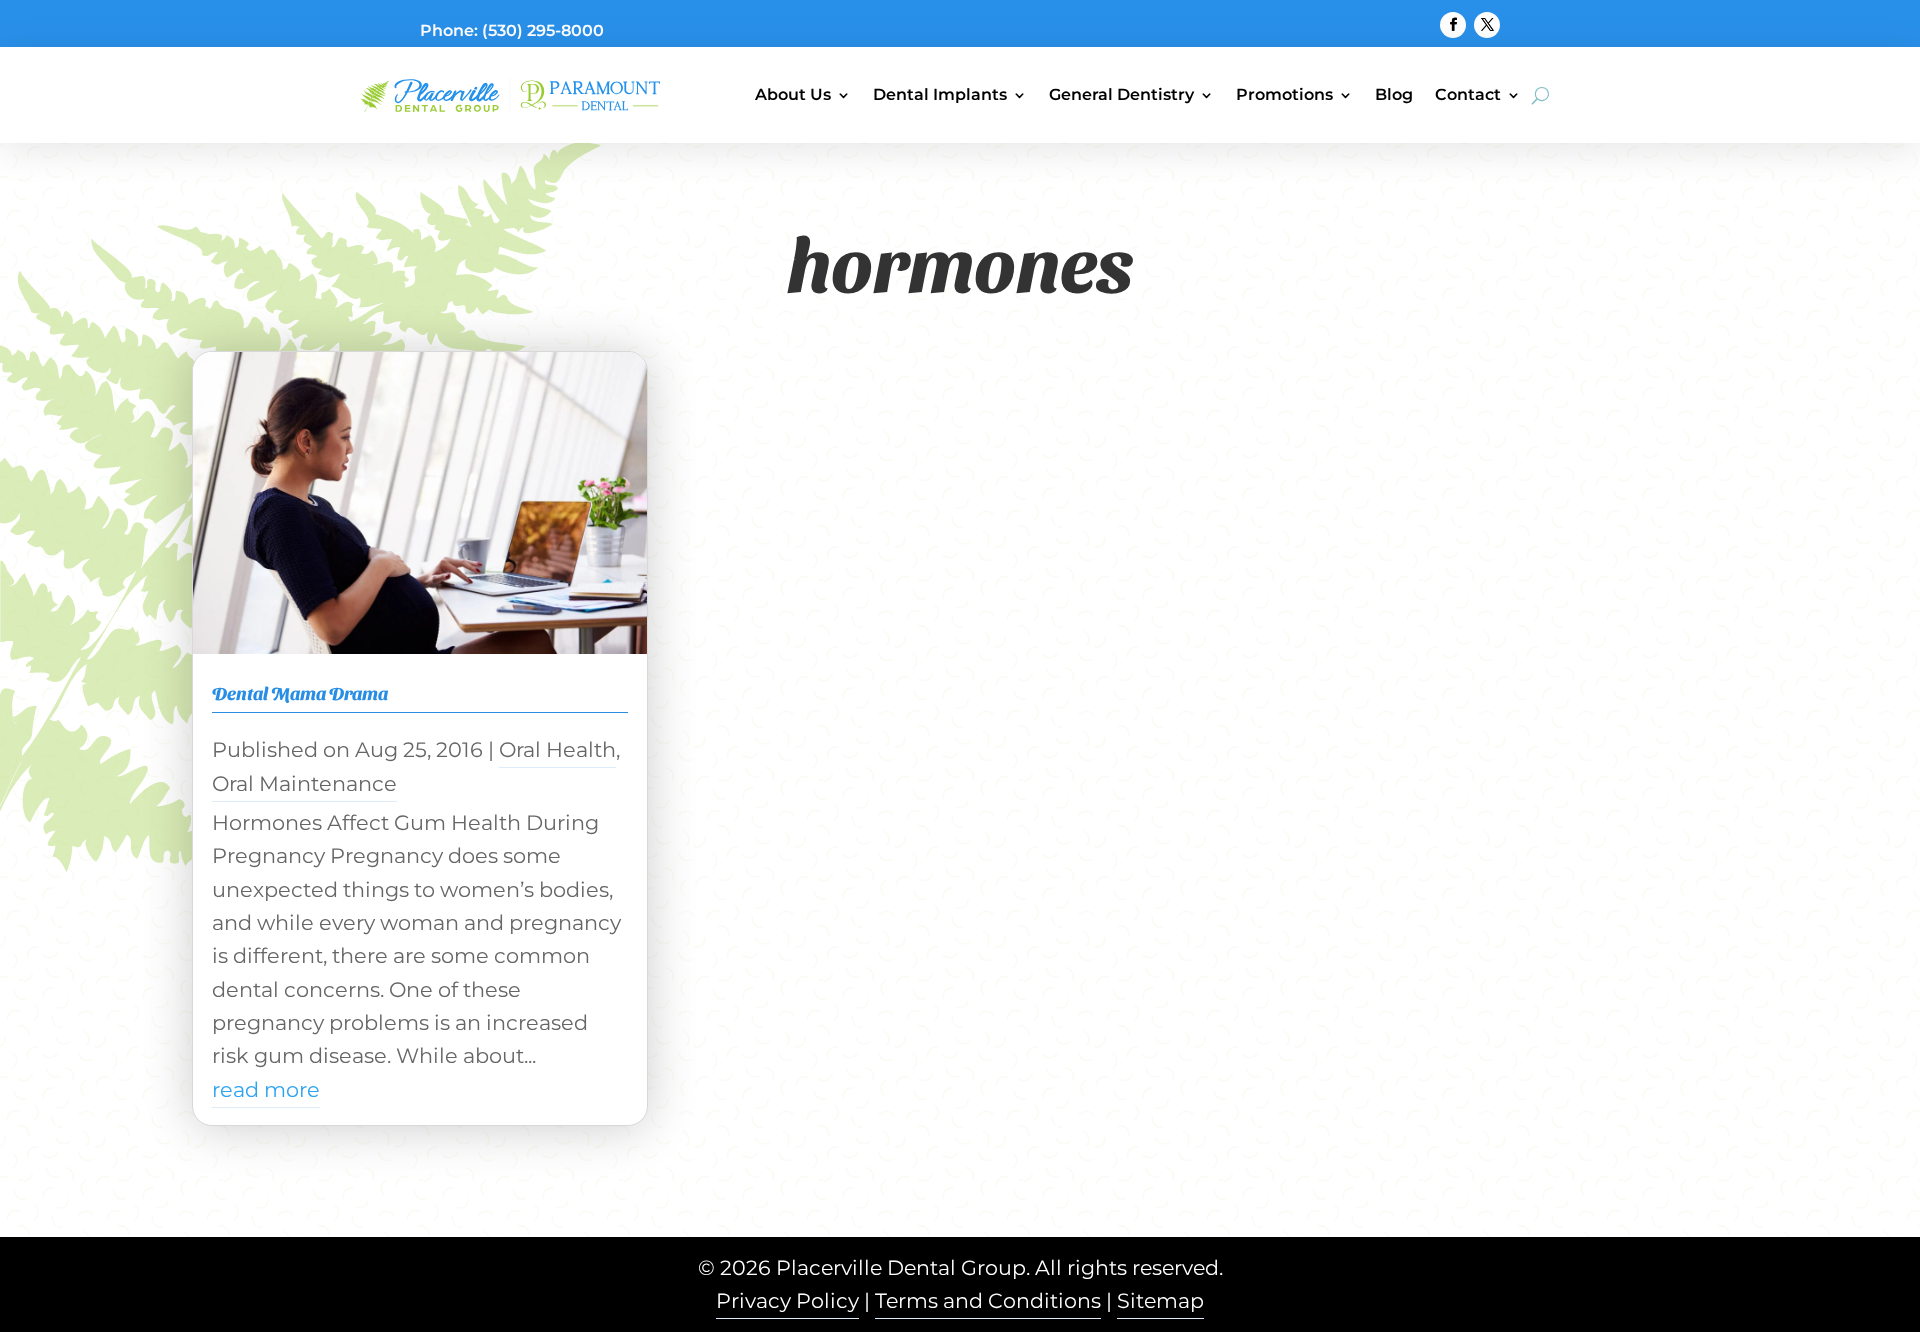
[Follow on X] (1487, 25)
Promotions (1284, 94)
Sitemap (1160, 1300)
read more (266, 1089)
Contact (1468, 94)
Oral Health (557, 749)
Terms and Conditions (988, 1300)
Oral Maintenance (304, 783)
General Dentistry (1121, 94)
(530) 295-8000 (543, 30)
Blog (1394, 94)
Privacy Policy (787, 1300)
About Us (793, 94)
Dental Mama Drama (300, 692)
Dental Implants (940, 94)
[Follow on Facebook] (1453, 25)
